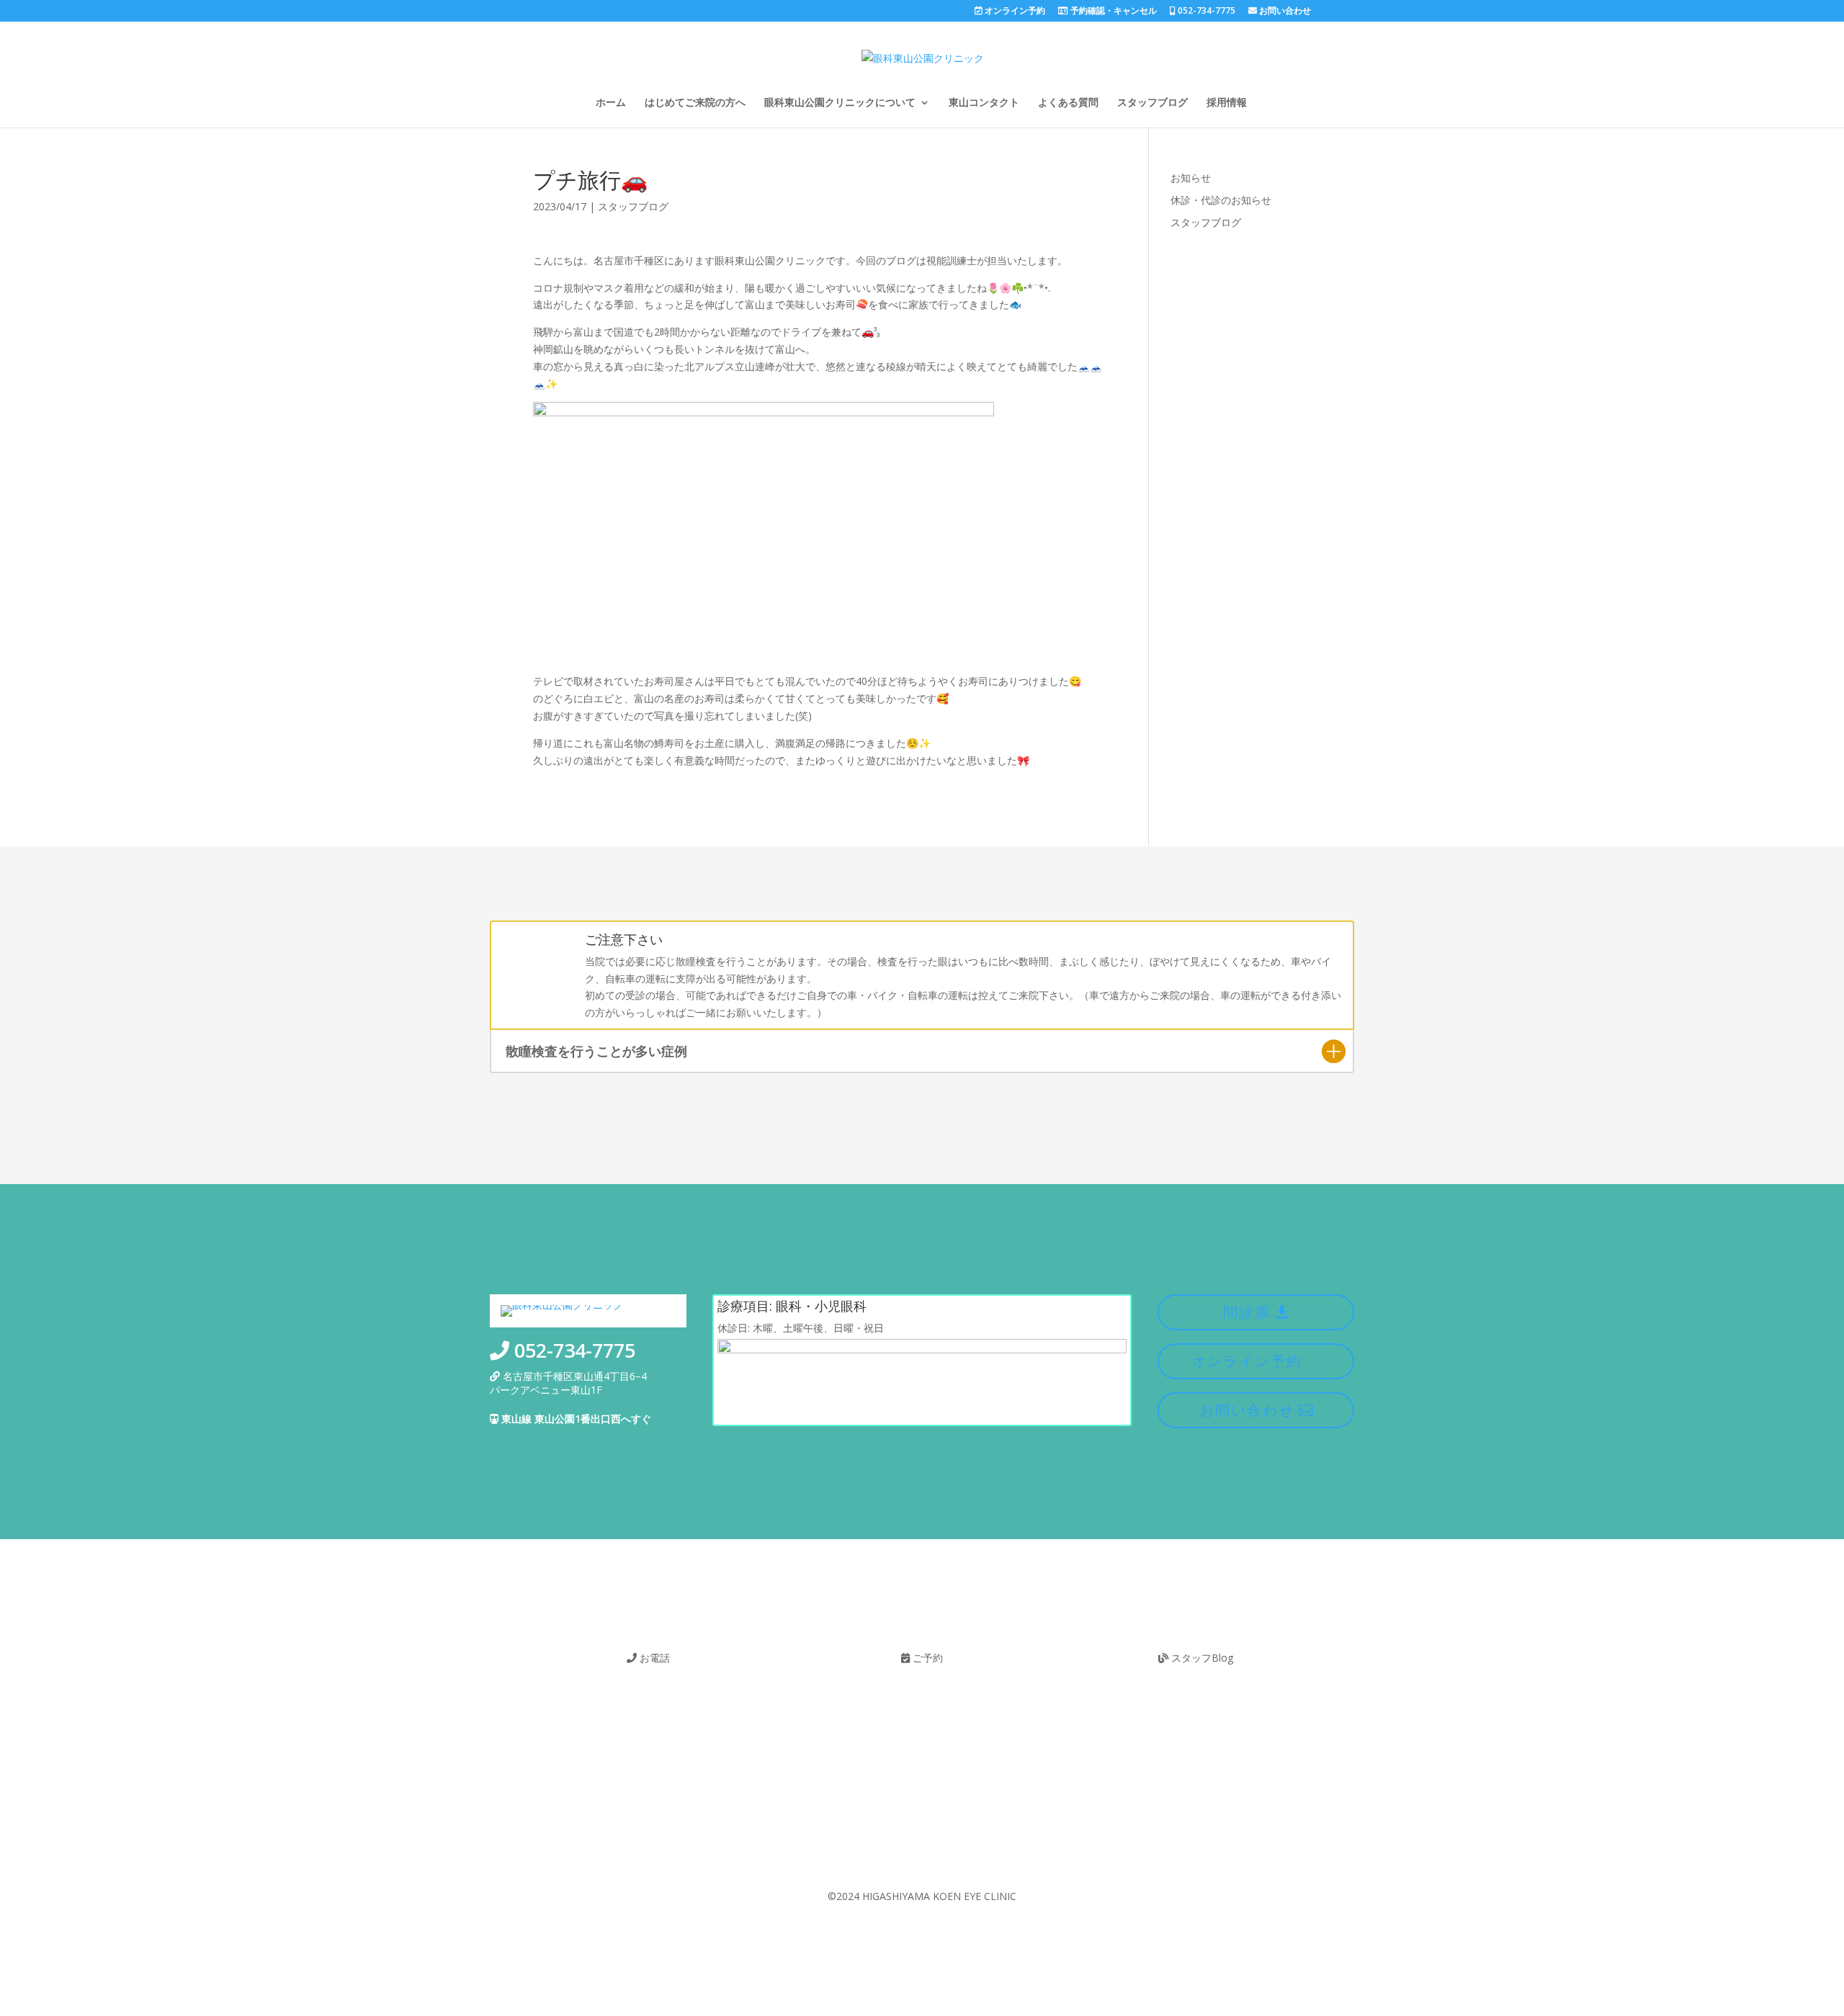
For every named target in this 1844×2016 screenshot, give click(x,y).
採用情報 (1227, 103)
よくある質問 (1068, 103)
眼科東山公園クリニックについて (840, 103)
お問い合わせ (1284, 12)
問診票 (1247, 1312)
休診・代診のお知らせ (1221, 200)
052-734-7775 (1205, 12)
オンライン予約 (1014, 12)
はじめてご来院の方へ (695, 103)
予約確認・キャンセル (1113, 12)
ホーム (611, 103)
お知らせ (1191, 178)
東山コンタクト (984, 103)
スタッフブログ (1152, 103)
